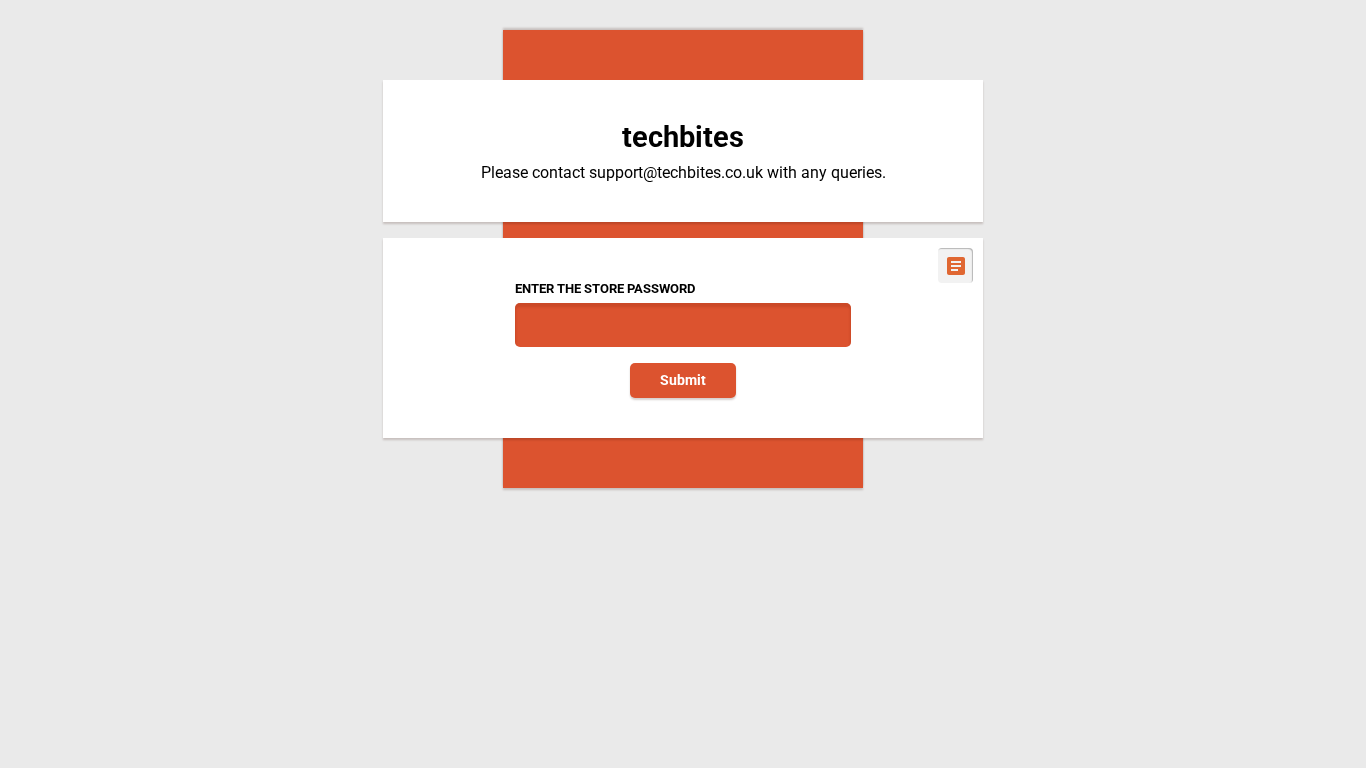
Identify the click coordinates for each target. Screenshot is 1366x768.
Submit (683, 380)
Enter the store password (605, 288)
